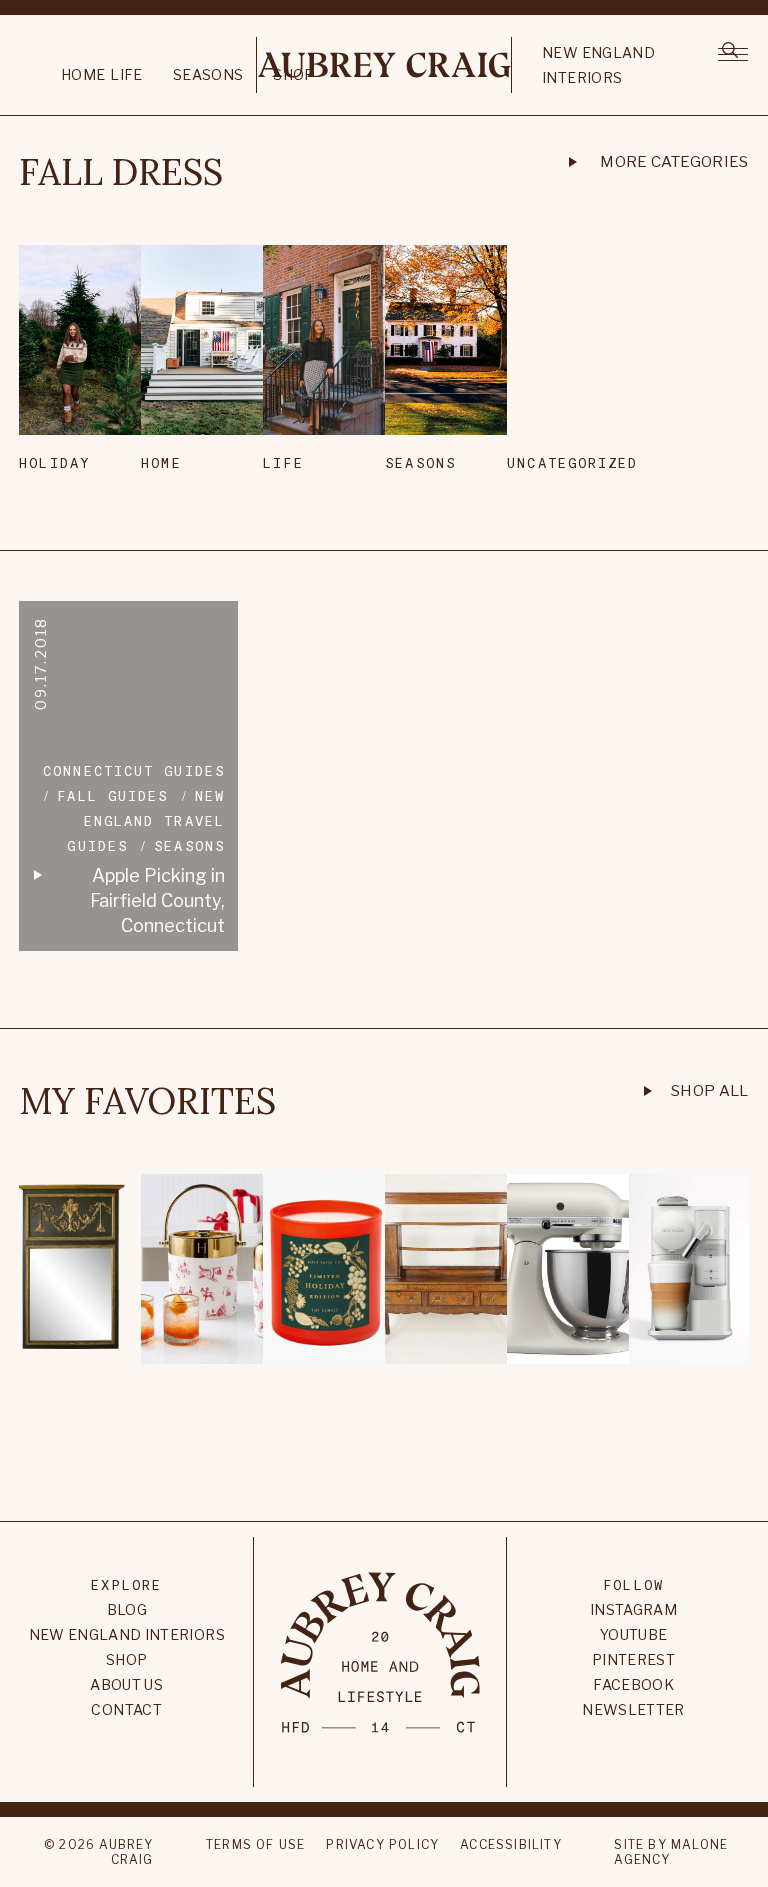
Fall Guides (112, 795)
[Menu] (732, 52)
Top (383, 1452)
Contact (126, 1709)
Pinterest (633, 1659)
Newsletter (633, 1709)
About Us (126, 1684)
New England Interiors (598, 65)
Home (83, 74)
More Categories (674, 162)
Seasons (208, 74)
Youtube (633, 1634)
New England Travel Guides (146, 820)
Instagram (633, 1609)
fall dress (121, 172)
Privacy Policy (382, 1844)
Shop (126, 1659)
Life (126, 74)
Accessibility (511, 1844)
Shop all (710, 1091)
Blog (127, 1609)
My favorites (147, 1101)
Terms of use (255, 1844)
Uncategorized (549, 462)
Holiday (54, 462)
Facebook (633, 1684)
